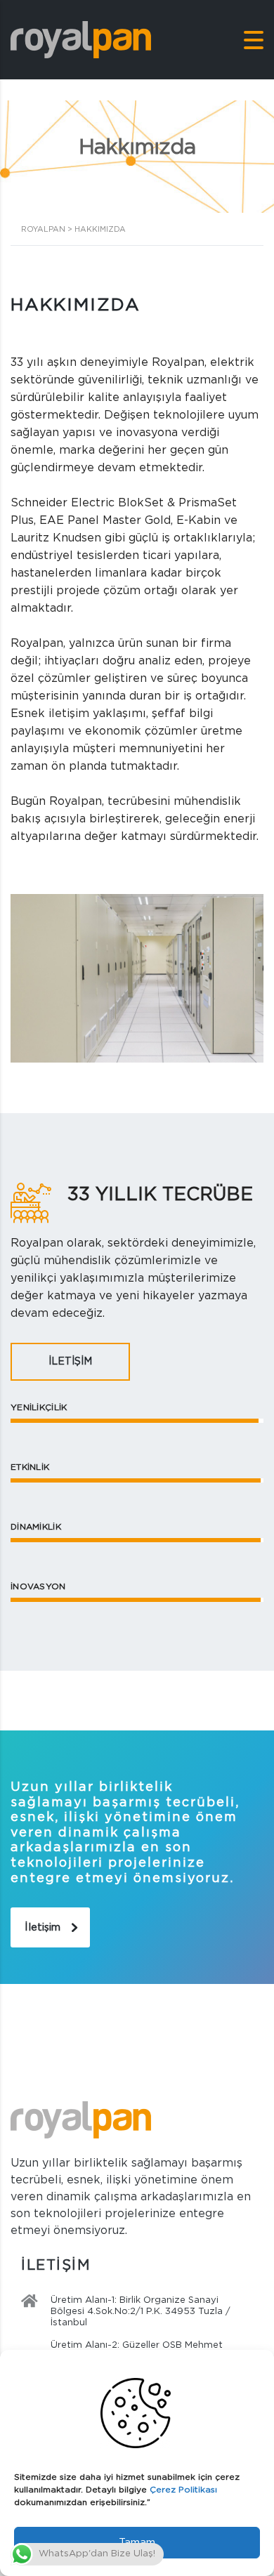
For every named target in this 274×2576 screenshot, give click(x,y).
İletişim (43, 1927)
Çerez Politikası (183, 2490)
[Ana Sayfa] (81, 40)
